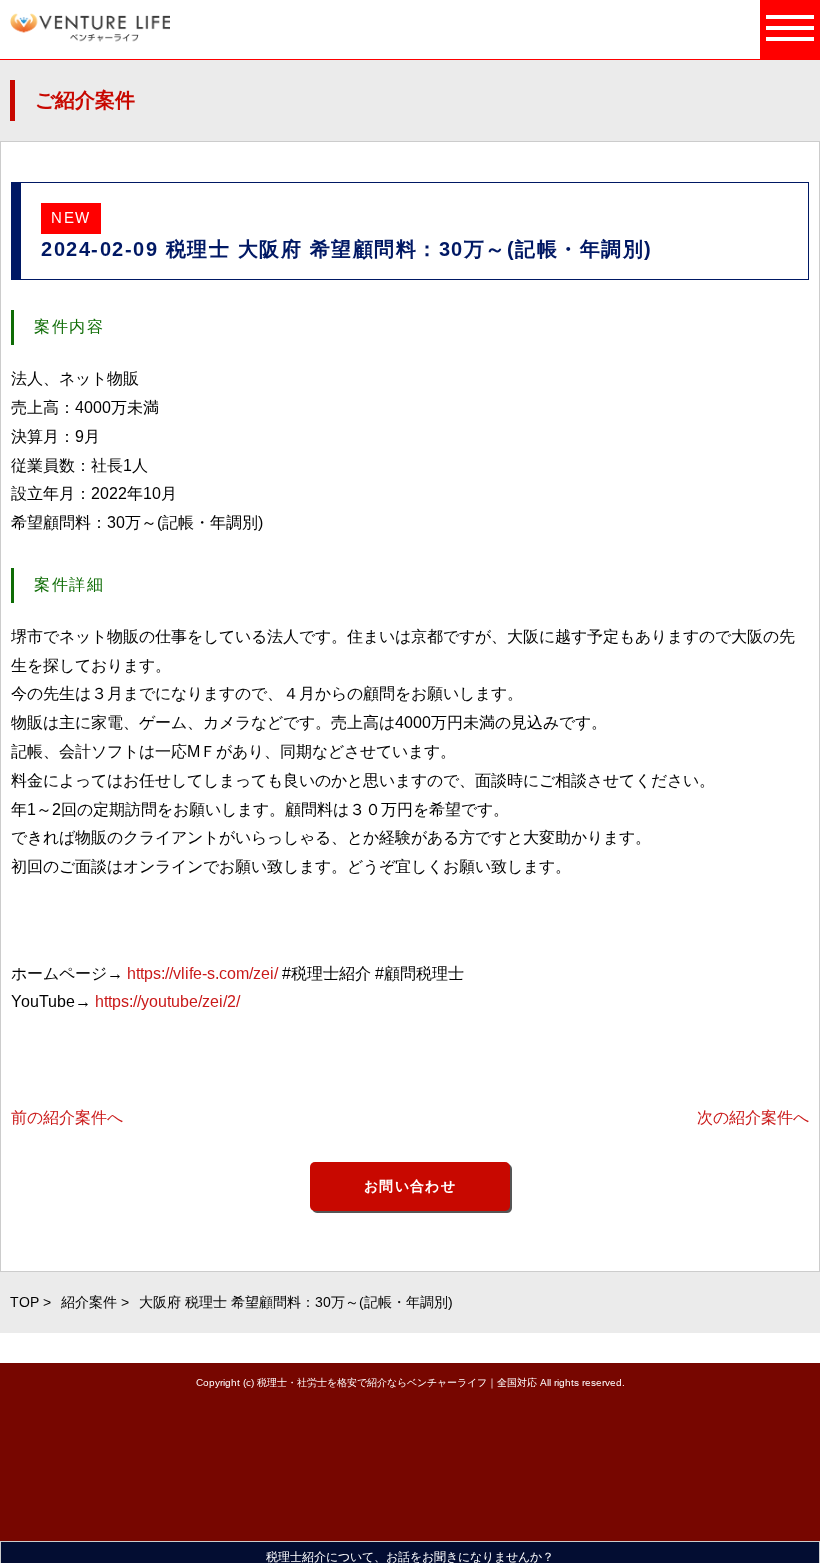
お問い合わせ (410, 1186)
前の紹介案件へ (67, 1117)
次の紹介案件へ (753, 1117)
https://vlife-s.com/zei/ (202, 973)
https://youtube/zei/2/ (167, 1001)
